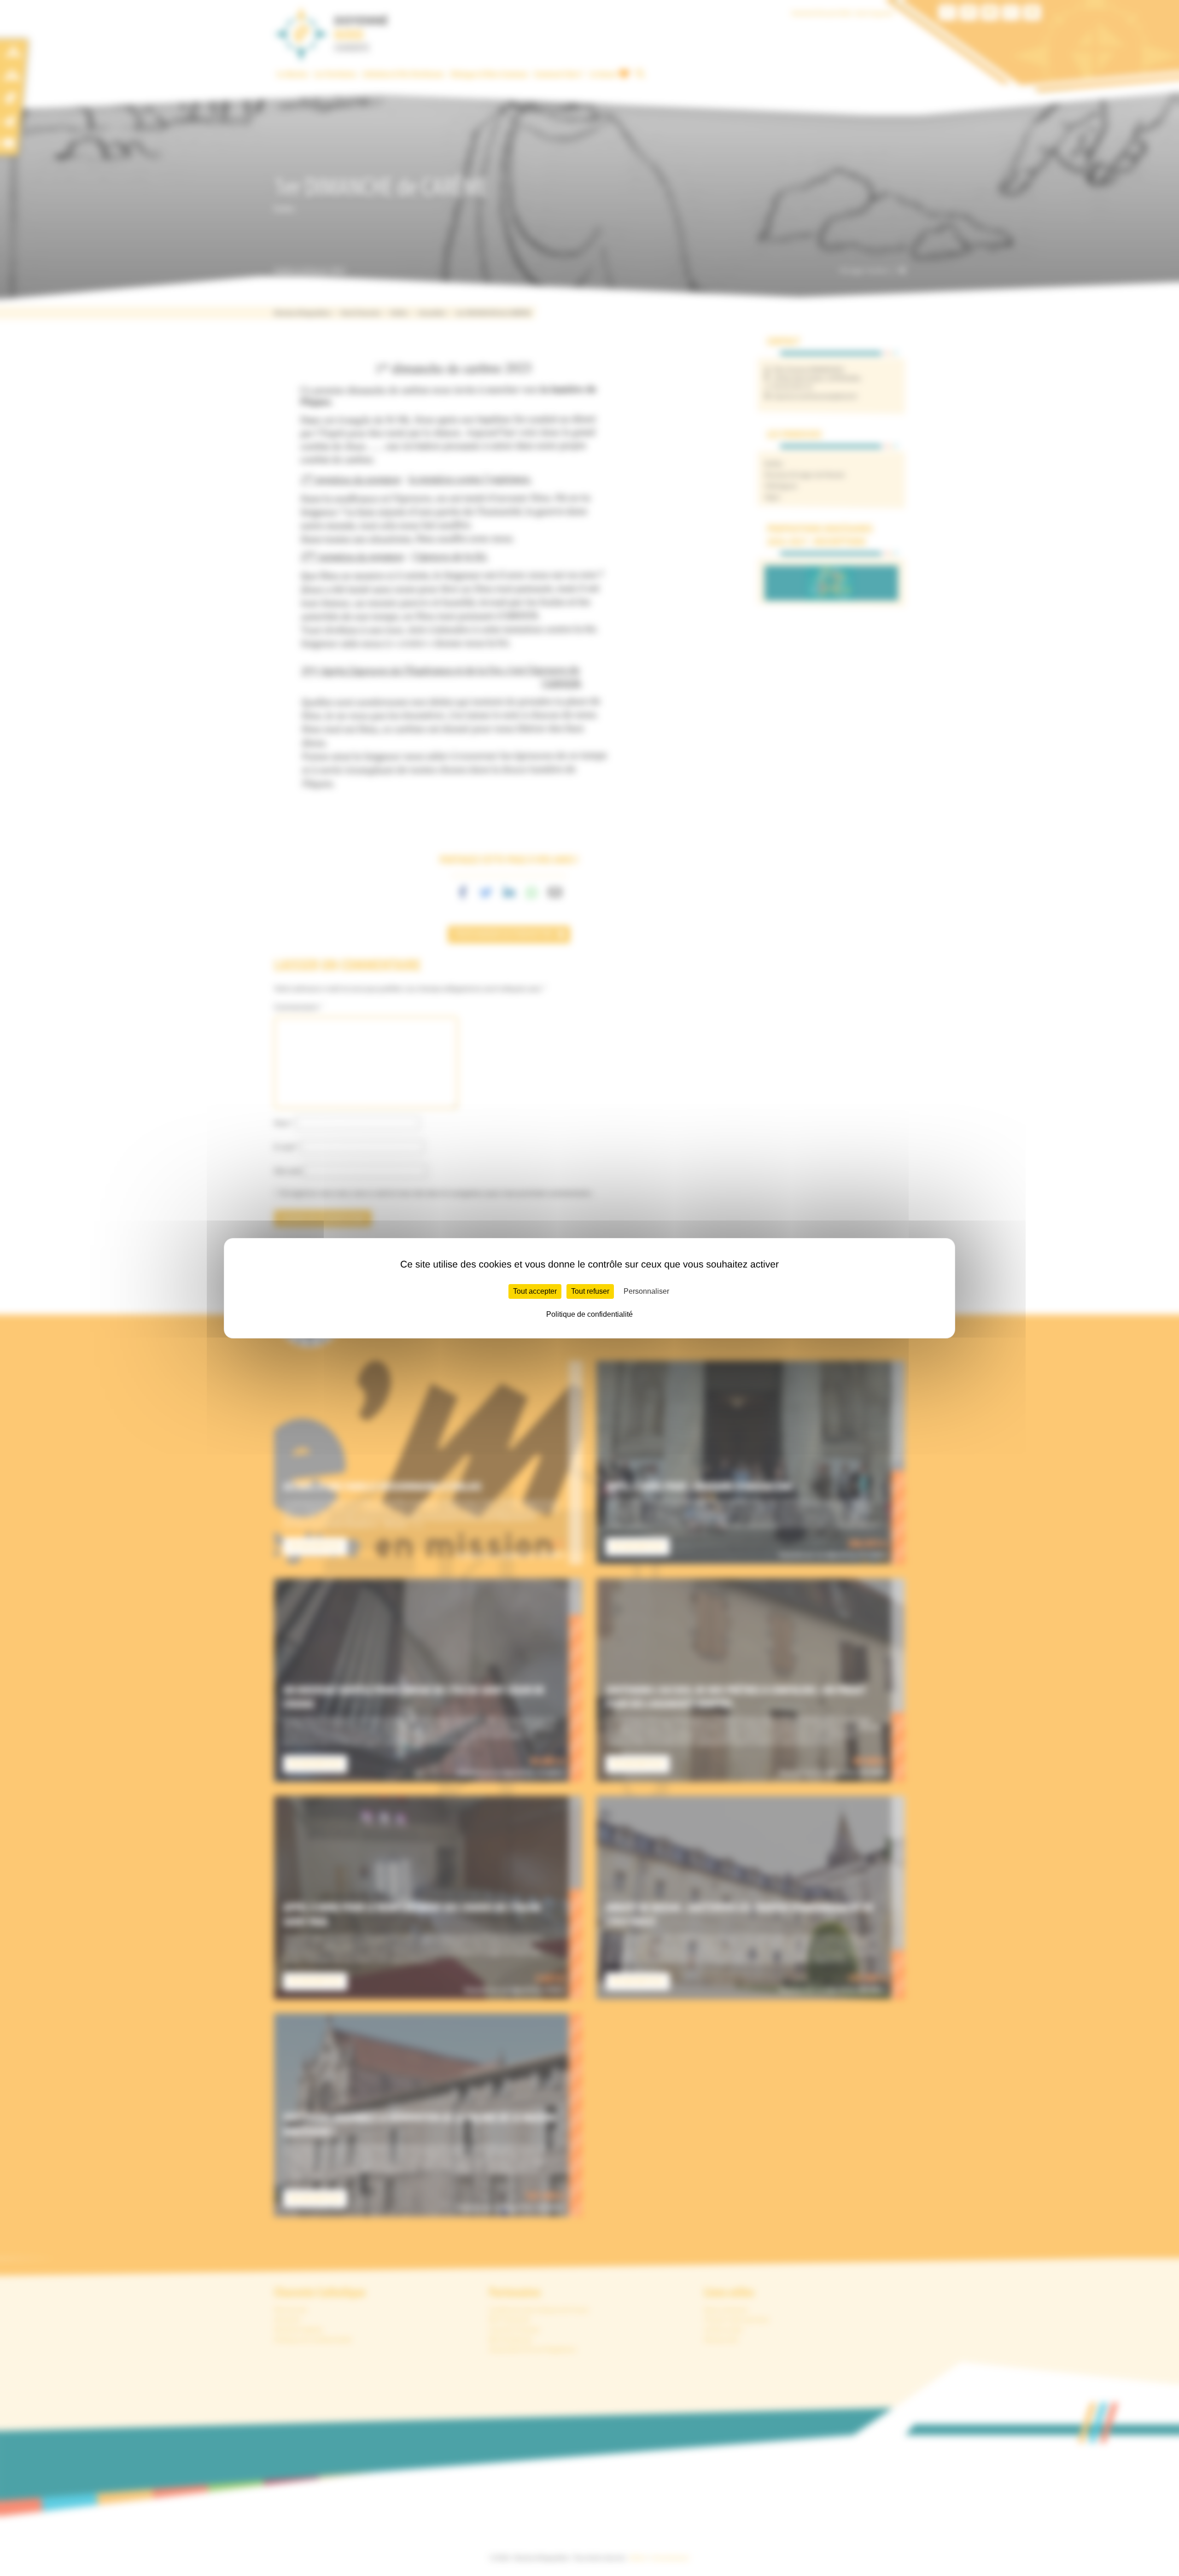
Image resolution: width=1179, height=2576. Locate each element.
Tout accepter (535, 1291)
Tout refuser (590, 1291)
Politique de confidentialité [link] (589, 1314)
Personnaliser (646, 1291)
